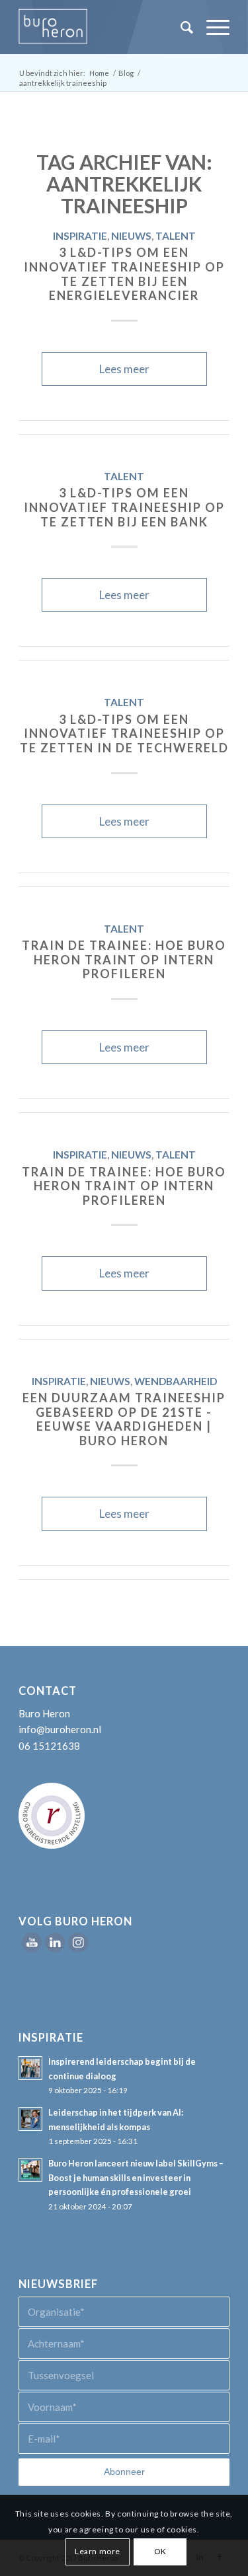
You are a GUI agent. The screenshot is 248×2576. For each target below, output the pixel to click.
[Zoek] (180, 27)
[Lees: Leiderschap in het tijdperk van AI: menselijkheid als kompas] (30, 2119)
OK (160, 2551)
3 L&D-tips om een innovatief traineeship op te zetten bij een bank (124, 507)
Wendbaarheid (176, 1381)
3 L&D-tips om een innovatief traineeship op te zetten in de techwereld (124, 733)
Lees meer (124, 369)
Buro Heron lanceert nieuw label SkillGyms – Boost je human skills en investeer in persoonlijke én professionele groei (136, 2177)
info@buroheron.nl (60, 1729)
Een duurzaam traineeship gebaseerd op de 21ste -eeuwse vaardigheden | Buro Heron (124, 1419)
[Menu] (211, 27)
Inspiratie (80, 236)
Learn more (98, 2551)
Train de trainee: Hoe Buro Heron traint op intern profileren (124, 959)
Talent (176, 236)
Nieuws (131, 236)
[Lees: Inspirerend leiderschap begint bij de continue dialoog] (30, 2068)
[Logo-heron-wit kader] (103, 27)
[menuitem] (180, 27)
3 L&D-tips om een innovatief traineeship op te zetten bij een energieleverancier (124, 274)
